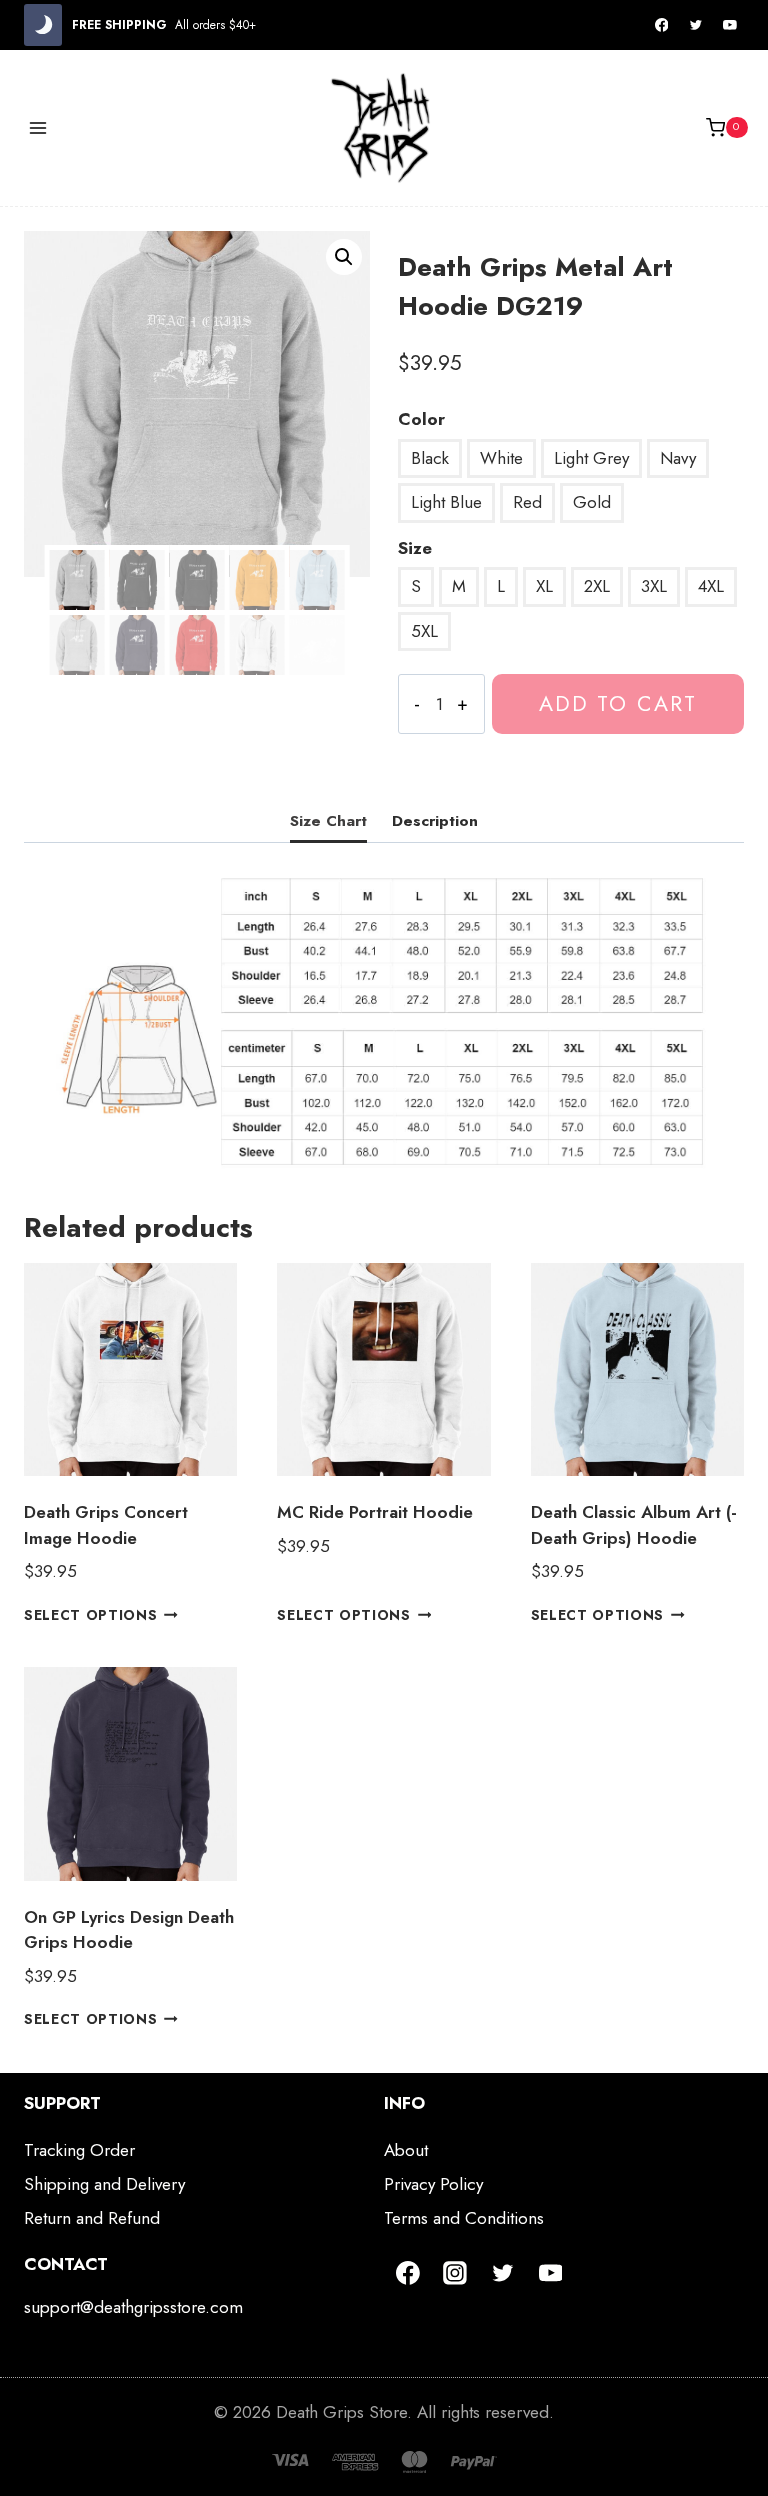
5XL (424, 631)
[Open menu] (38, 127)
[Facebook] (662, 25)
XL (544, 586)
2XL (597, 586)
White (501, 458)
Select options (91, 1615)
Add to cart (618, 703)
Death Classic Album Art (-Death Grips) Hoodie (634, 1525)
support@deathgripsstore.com (133, 2307)
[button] (344, 257)
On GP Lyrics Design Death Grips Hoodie (129, 1930)
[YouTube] (730, 25)
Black (430, 458)
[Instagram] (456, 2273)
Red (527, 502)
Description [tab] (435, 821)
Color (421, 419)
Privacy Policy (433, 2184)
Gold (592, 502)
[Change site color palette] (43, 25)
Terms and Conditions (464, 2218)
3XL (654, 586)
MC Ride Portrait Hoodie (375, 1512)
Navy (678, 458)
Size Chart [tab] (328, 821)
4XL (711, 586)
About (406, 2150)
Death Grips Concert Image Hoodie (106, 1525)
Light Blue (446, 502)
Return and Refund (92, 2218)
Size (415, 548)
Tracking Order (79, 2150)
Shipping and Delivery (104, 2184)
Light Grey (591, 458)
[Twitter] (696, 25)
